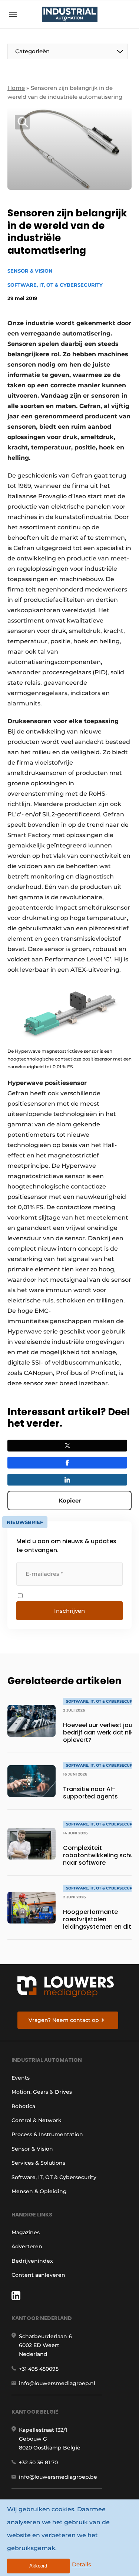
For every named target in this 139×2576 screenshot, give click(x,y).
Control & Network (37, 2120)
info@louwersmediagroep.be (58, 2477)
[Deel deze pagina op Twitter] (67, 1446)
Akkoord (38, 2566)
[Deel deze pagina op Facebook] (67, 1463)
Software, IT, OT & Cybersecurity (55, 285)
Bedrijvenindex (32, 2261)
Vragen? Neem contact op (64, 2020)
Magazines (26, 2232)
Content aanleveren (38, 2275)
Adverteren (27, 2246)
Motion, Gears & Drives (42, 2092)
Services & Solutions (38, 2163)
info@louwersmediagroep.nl (57, 2383)
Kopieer (70, 1501)
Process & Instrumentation (47, 2134)
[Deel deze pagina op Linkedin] (67, 1480)
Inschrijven (69, 1611)
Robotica (23, 2106)
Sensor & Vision (30, 271)
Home (16, 88)
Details (82, 2564)
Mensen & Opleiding (39, 2191)
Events (21, 2078)
